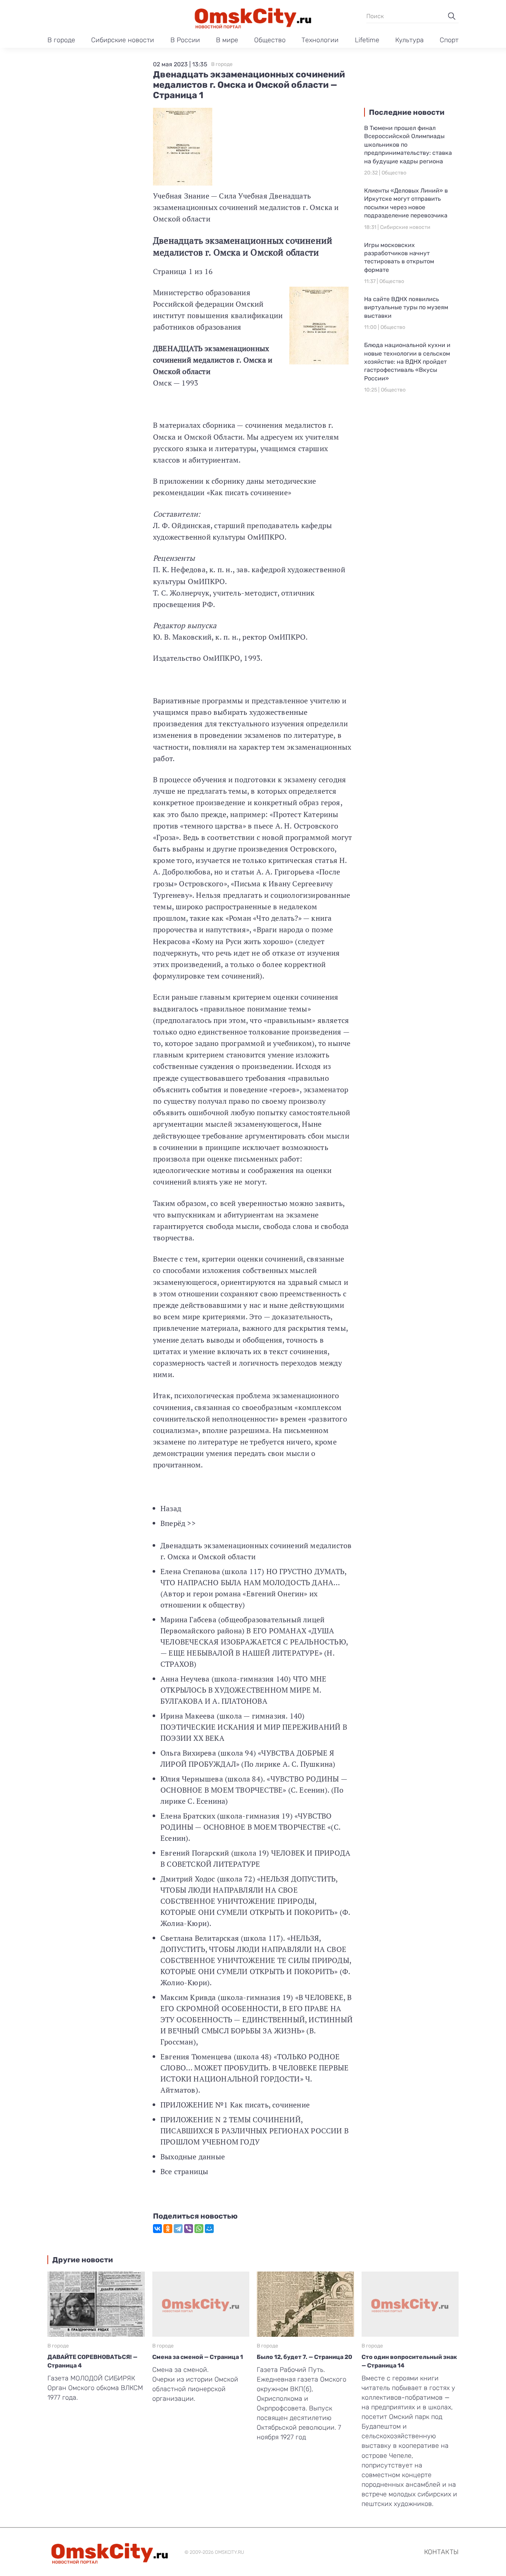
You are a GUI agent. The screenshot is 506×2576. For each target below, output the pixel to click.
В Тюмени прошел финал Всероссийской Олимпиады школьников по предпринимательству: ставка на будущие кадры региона (408, 145)
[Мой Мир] (209, 2229)
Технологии (320, 40)
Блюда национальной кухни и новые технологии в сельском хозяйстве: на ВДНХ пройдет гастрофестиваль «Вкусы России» (407, 362)
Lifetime (367, 40)
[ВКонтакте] (157, 2229)
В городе (61, 40)
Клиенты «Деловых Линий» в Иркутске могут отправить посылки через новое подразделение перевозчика (406, 203)
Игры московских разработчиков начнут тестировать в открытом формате (399, 257)
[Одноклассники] (168, 2229)
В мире (227, 40)
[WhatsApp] (199, 2229)
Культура (410, 40)
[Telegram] (178, 2229)
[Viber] (189, 2229)
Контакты (441, 2552)
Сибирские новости (123, 40)
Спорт (449, 40)
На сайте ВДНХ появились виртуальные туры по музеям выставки (406, 307)
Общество (270, 40)
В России (185, 40)
